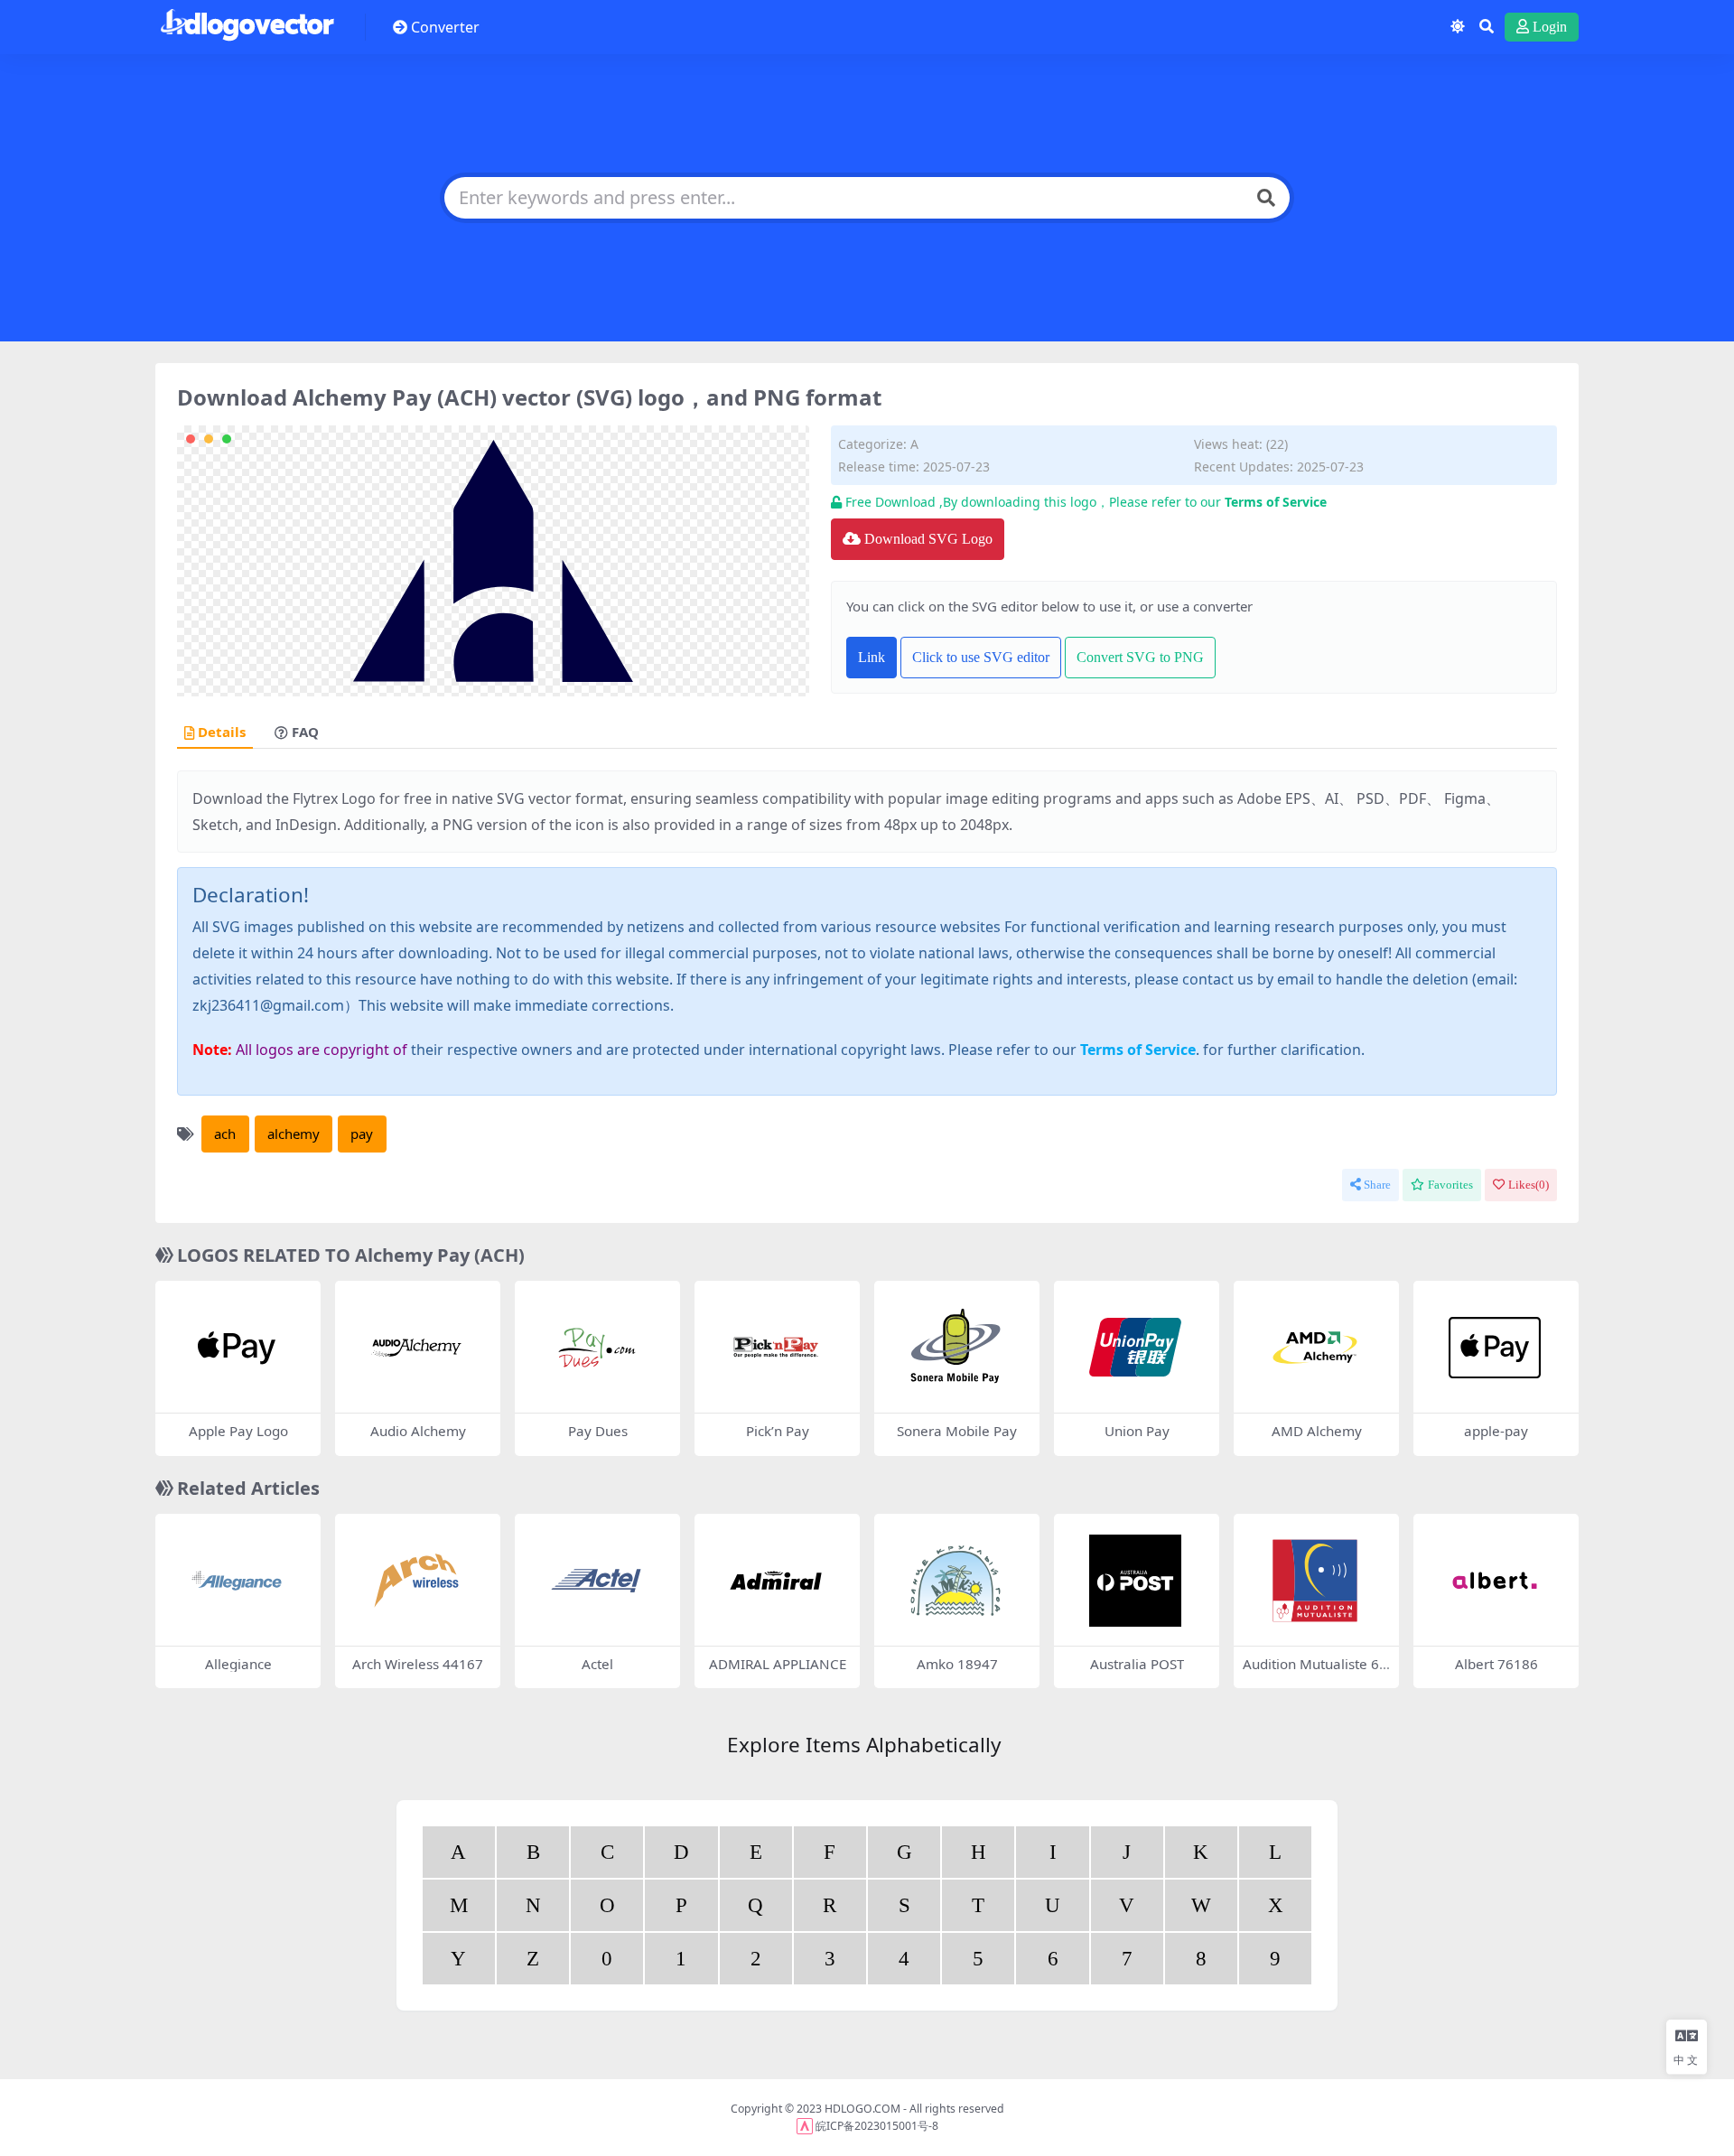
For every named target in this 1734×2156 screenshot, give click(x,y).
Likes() (1529, 1185)
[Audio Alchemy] (416, 1348)
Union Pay (1137, 1431)
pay (362, 1134)
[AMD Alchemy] (1315, 1348)
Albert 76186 (1496, 1664)
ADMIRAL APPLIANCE (778, 1664)
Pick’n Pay (778, 1431)
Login (1550, 27)
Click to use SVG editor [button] (981, 657)
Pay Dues (598, 1431)
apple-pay (1496, 1431)
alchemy (294, 1134)
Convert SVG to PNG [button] (1140, 657)
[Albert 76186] (1495, 1581)
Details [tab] (222, 733)
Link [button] (872, 657)
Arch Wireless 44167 (418, 1664)
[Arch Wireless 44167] (416, 1581)
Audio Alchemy (418, 1431)
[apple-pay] (1495, 1348)
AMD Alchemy (1317, 1431)
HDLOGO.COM (862, 2109)
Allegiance (238, 1664)
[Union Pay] (1135, 1348)
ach (225, 1134)
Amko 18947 (957, 1664)
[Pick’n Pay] (776, 1348)
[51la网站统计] (805, 2126)
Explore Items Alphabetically (864, 1745)
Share (1377, 1185)
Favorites (1450, 1185)
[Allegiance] (237, 1581)
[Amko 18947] (956, 1581)
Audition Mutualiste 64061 (1315, 1672)
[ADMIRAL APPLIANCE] (776, 1581)
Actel (597, 1664)
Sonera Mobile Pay (957, 1431)
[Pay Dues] (596, 1348)
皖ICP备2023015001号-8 (877, 2126)
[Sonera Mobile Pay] (956, 1348)
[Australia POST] (1135, 1581)
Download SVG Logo (928, 539)
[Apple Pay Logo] (237, 1348)
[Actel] (596, 1581)
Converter (445, 27)
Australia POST (1137, 1664)
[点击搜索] (1266, 198)
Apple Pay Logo (238, 1431)
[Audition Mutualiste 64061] (1315, 1581)
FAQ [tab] (305, 733)
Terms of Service (1276, 502)
